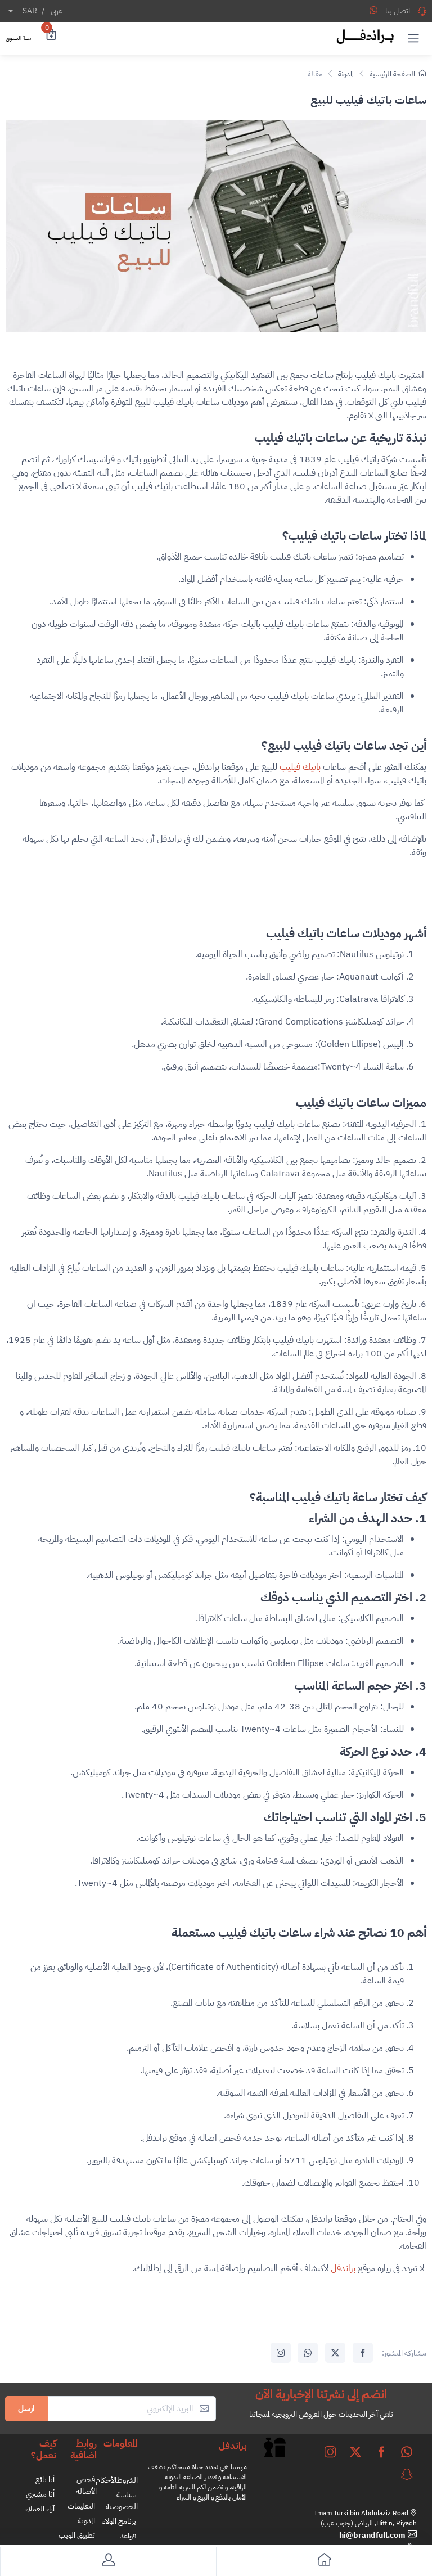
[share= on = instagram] (281, 2353)
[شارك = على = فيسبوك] (363, 2353)
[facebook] (381, 2452)
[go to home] (324, 2562)
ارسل (26, 2408)
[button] (413, 38)
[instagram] (330, 2452)
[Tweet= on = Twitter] (335, 2353)
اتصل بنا (398, 11)
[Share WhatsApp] (373, 10)
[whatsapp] (407, 2452)
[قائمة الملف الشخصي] (108, 2562)
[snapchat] (407, 2474)
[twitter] (355, 2452)
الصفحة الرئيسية (392, 74)
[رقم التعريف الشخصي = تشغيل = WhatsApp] (308, 2353)
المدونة (346, 74)
